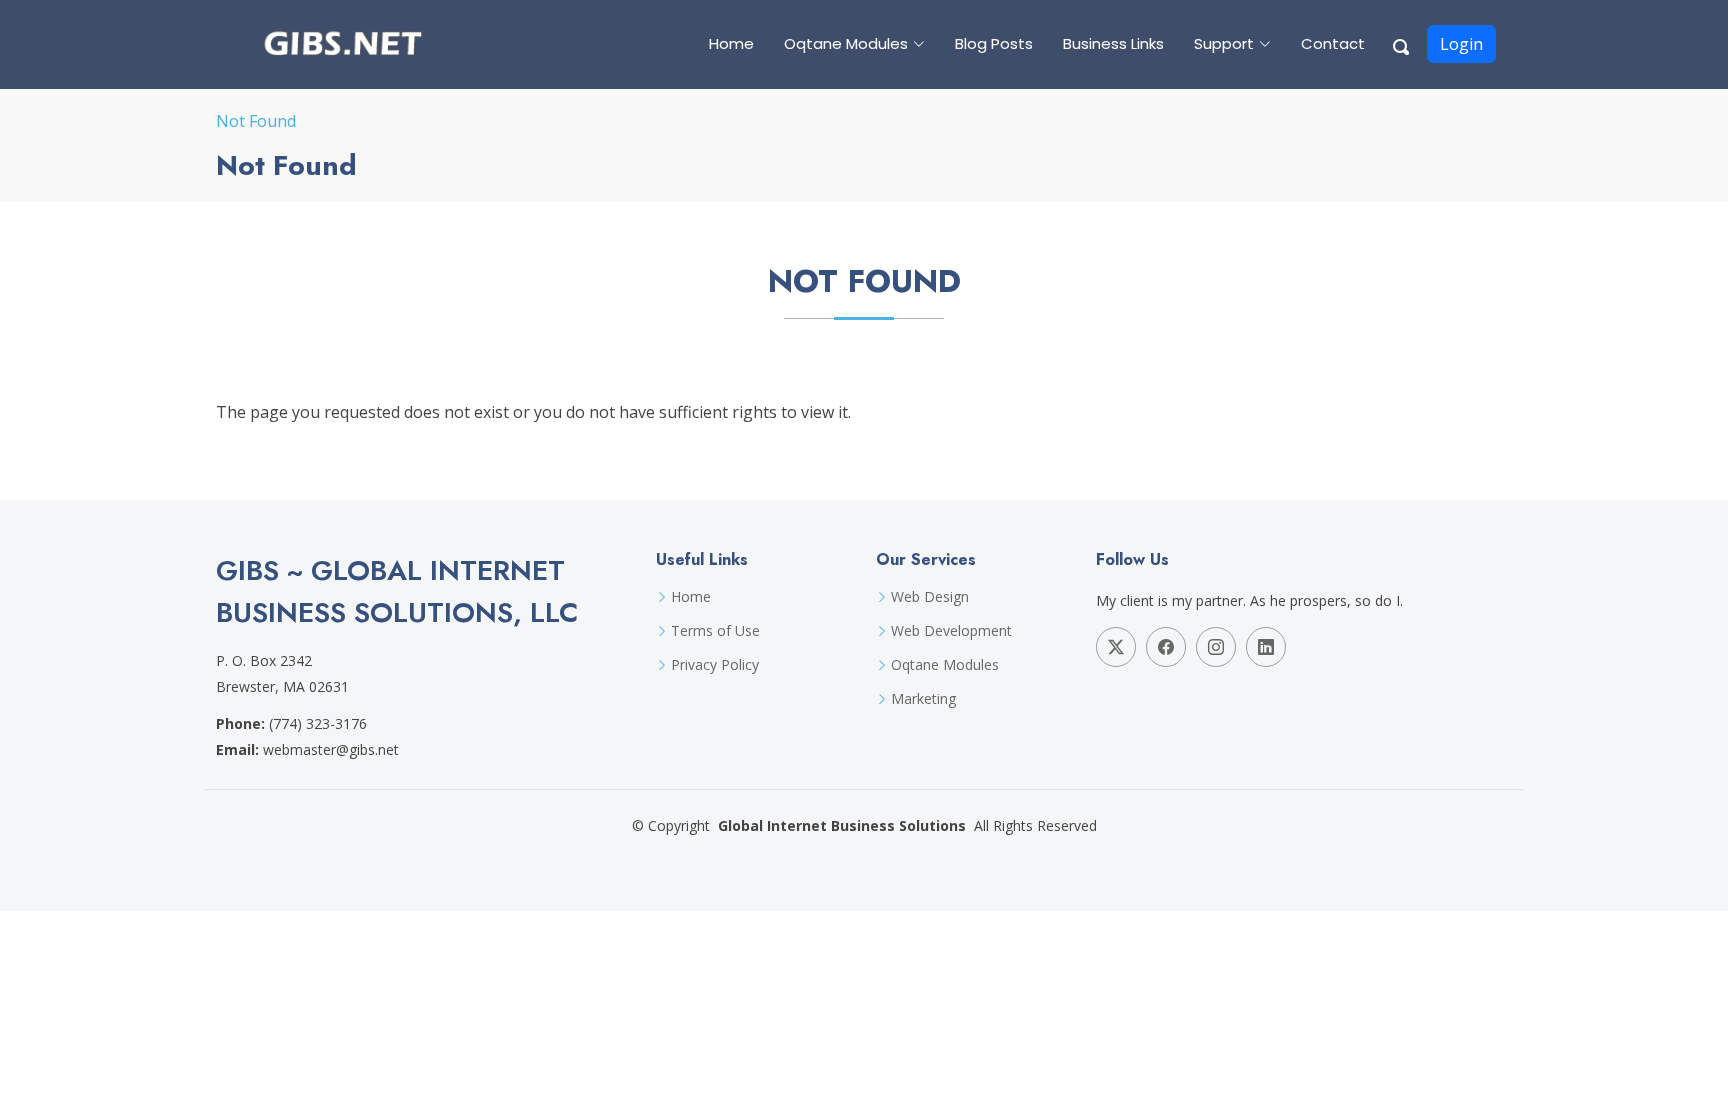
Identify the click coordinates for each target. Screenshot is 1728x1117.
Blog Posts (994, 43)
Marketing (923, 699)
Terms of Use (715, 631)
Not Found (256, 121)
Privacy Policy (715, 665)
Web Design (930, 597)
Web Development (951, 631)
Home (731, 43)
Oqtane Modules (945, 665)
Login (1461, 44)
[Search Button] (1402, 44)
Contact (1333, 43)
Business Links (1113, 43)
